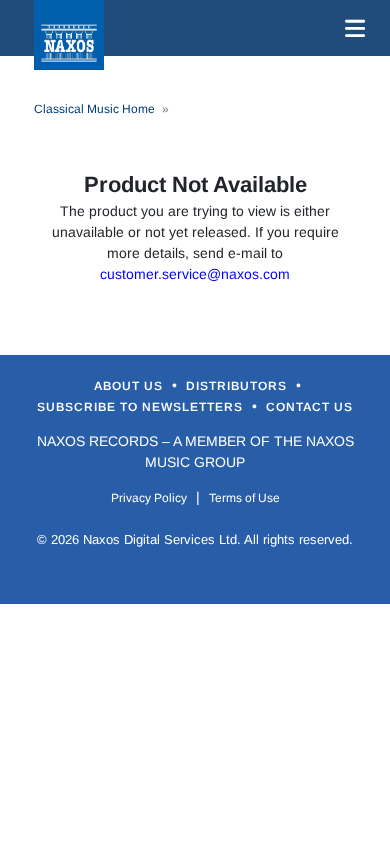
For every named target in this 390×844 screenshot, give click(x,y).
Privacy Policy (149, 498)
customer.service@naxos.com (195, 274)
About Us (130, 386)
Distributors (238, 386)
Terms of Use (244, 498)
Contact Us (309, 407)
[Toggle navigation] (351, 28)
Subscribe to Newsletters (142, 407)
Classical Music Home (94, 109)
